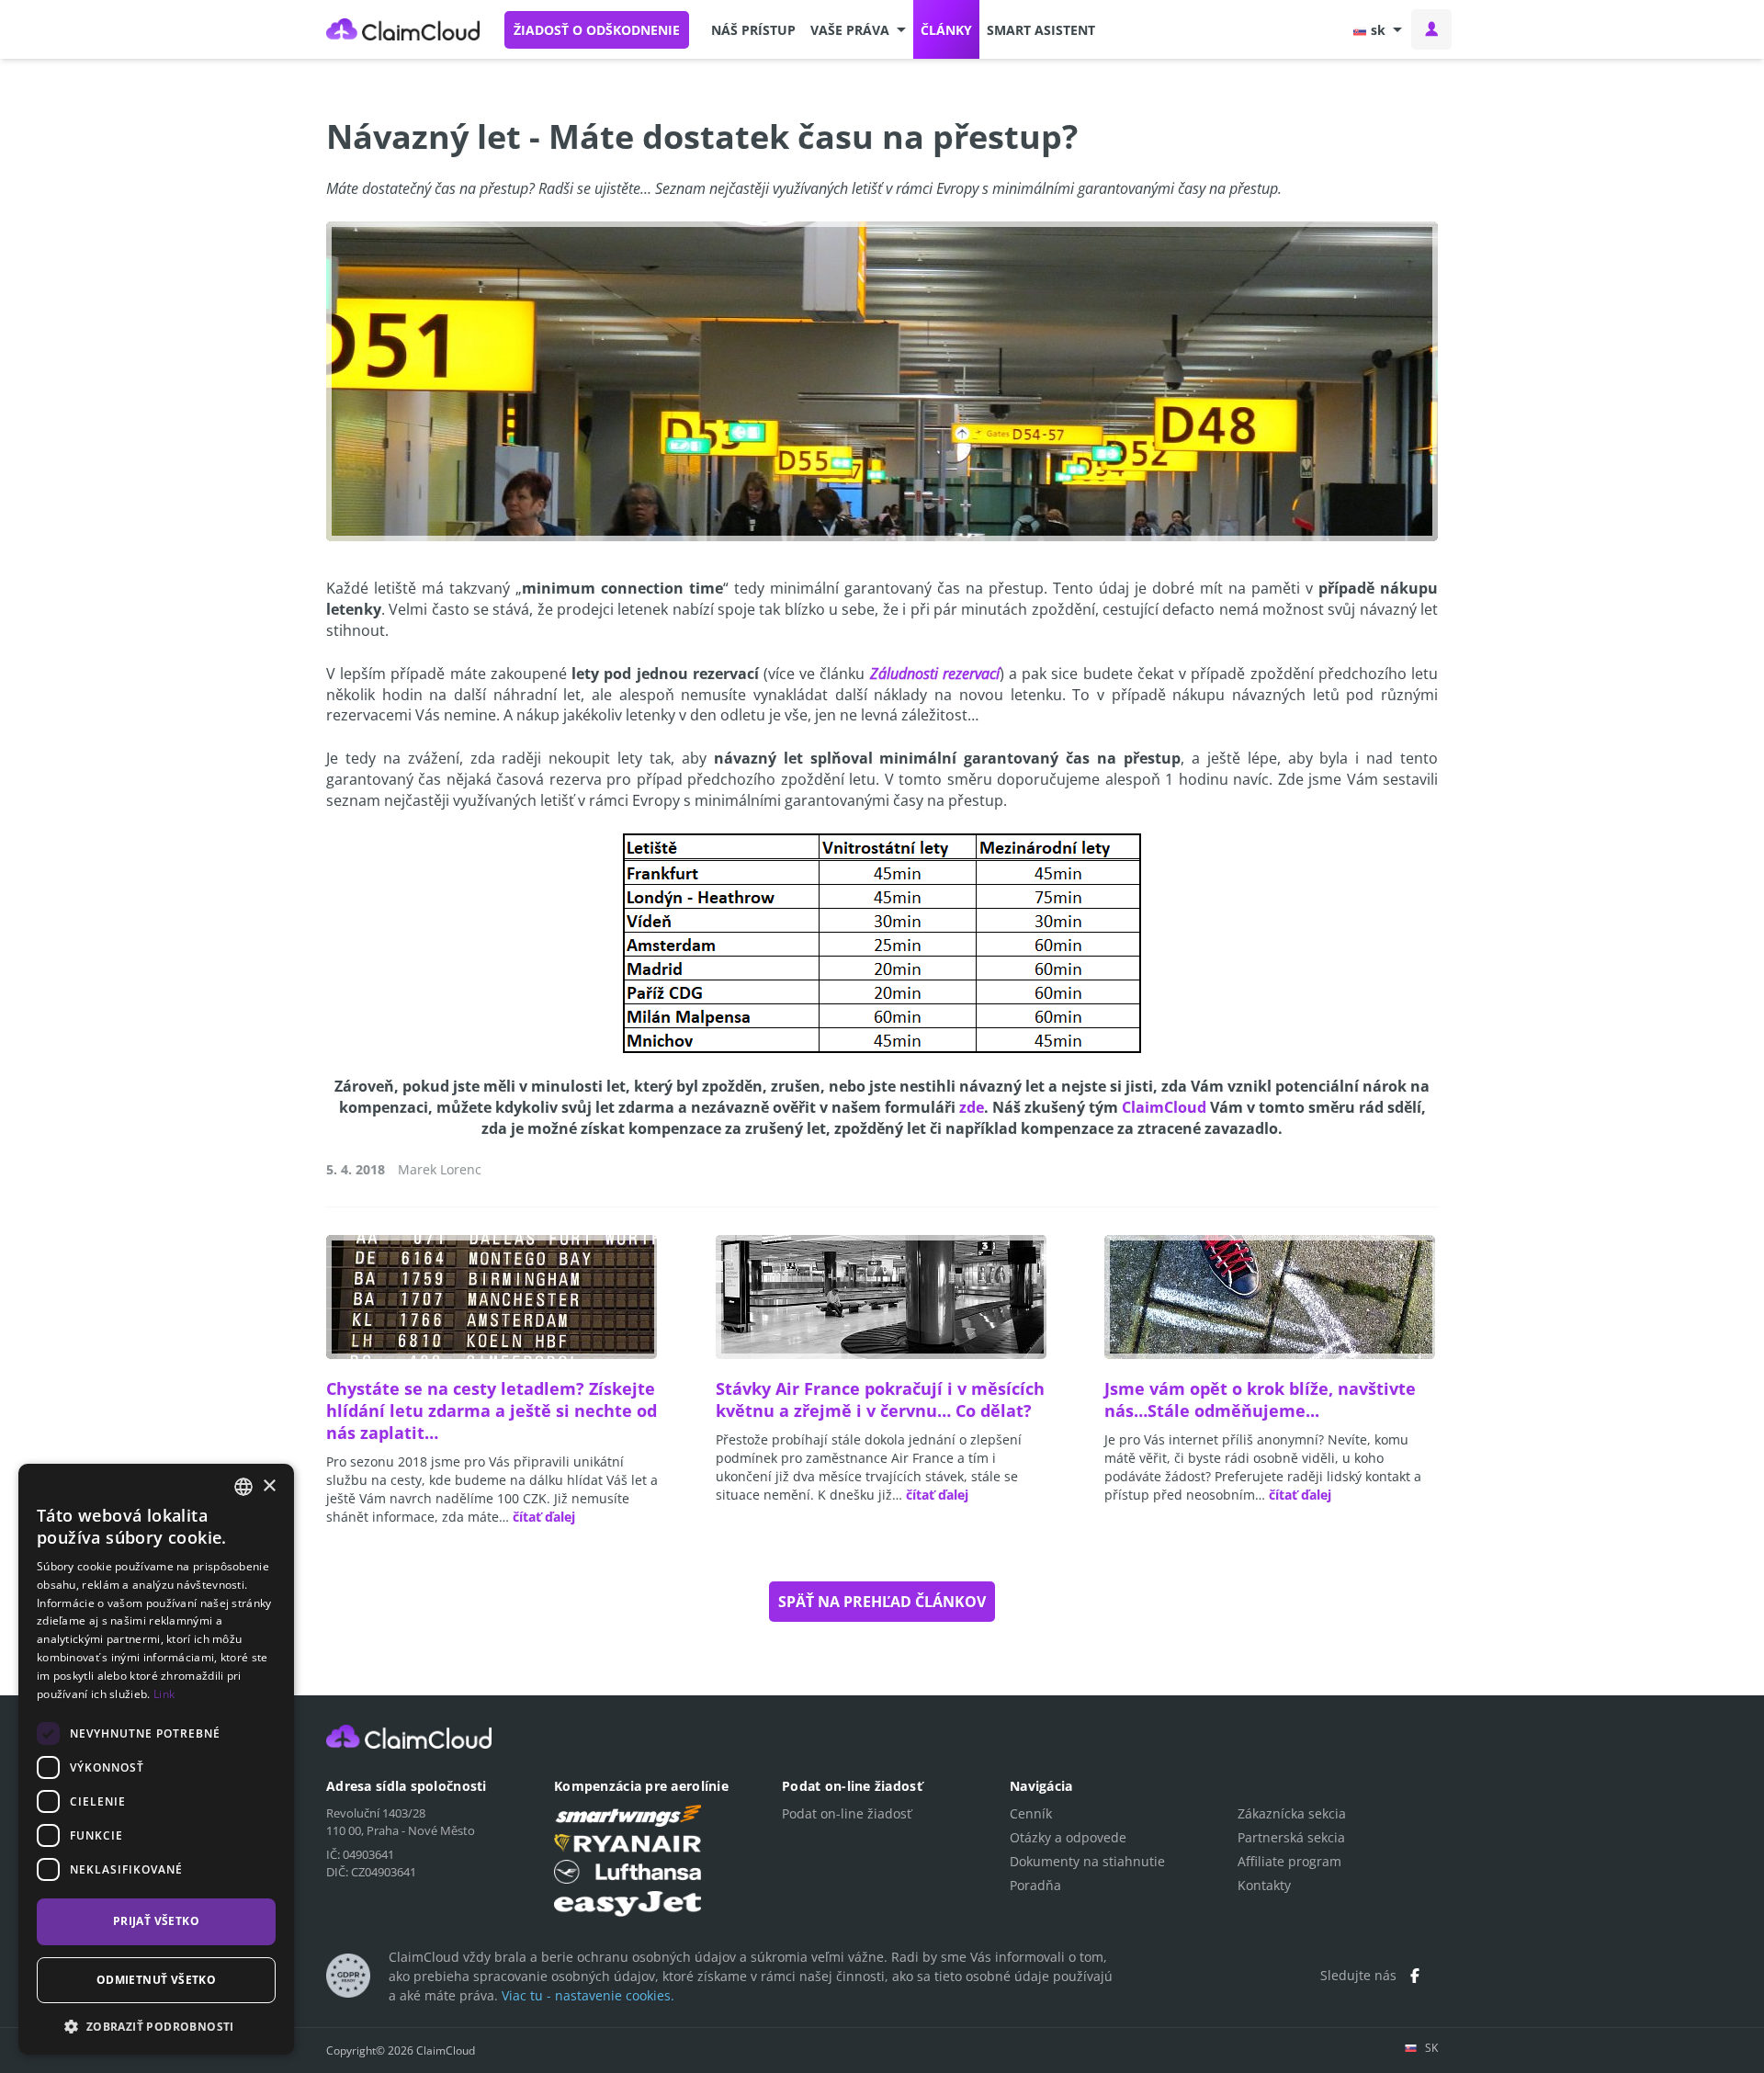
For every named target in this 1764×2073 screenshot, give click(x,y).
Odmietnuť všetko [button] (156, 1980)
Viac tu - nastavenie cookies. (588, 1995)
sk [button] (1378, 30)
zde (972, 1107)
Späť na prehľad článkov (882, 1602)
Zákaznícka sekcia (1292, 1813)
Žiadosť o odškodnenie (597, 30)
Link (164, 1694)
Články (946, 30)
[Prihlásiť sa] (1431, 29)
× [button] (269, 1486)
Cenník (1031, 1813)
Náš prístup (753, 30)
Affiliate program (1289, 1861)
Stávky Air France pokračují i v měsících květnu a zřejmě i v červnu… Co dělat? (880, 1399)
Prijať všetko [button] (156, 1921)
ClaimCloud (403, 29)
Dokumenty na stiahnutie (1087, 1861)
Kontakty (1264, 1885)
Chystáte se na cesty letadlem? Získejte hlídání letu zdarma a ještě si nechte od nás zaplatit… (492, 1410)
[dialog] (156, 1759)
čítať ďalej (544, 1517)
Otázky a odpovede (1068, 1837)
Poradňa (1035, 1885)
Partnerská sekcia (1291, 1837)
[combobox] (243, 1487)
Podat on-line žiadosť (847, 1813)
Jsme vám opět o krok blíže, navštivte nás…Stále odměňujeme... (1260, 1399)
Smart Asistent (1041, 30)
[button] (858, 29)
